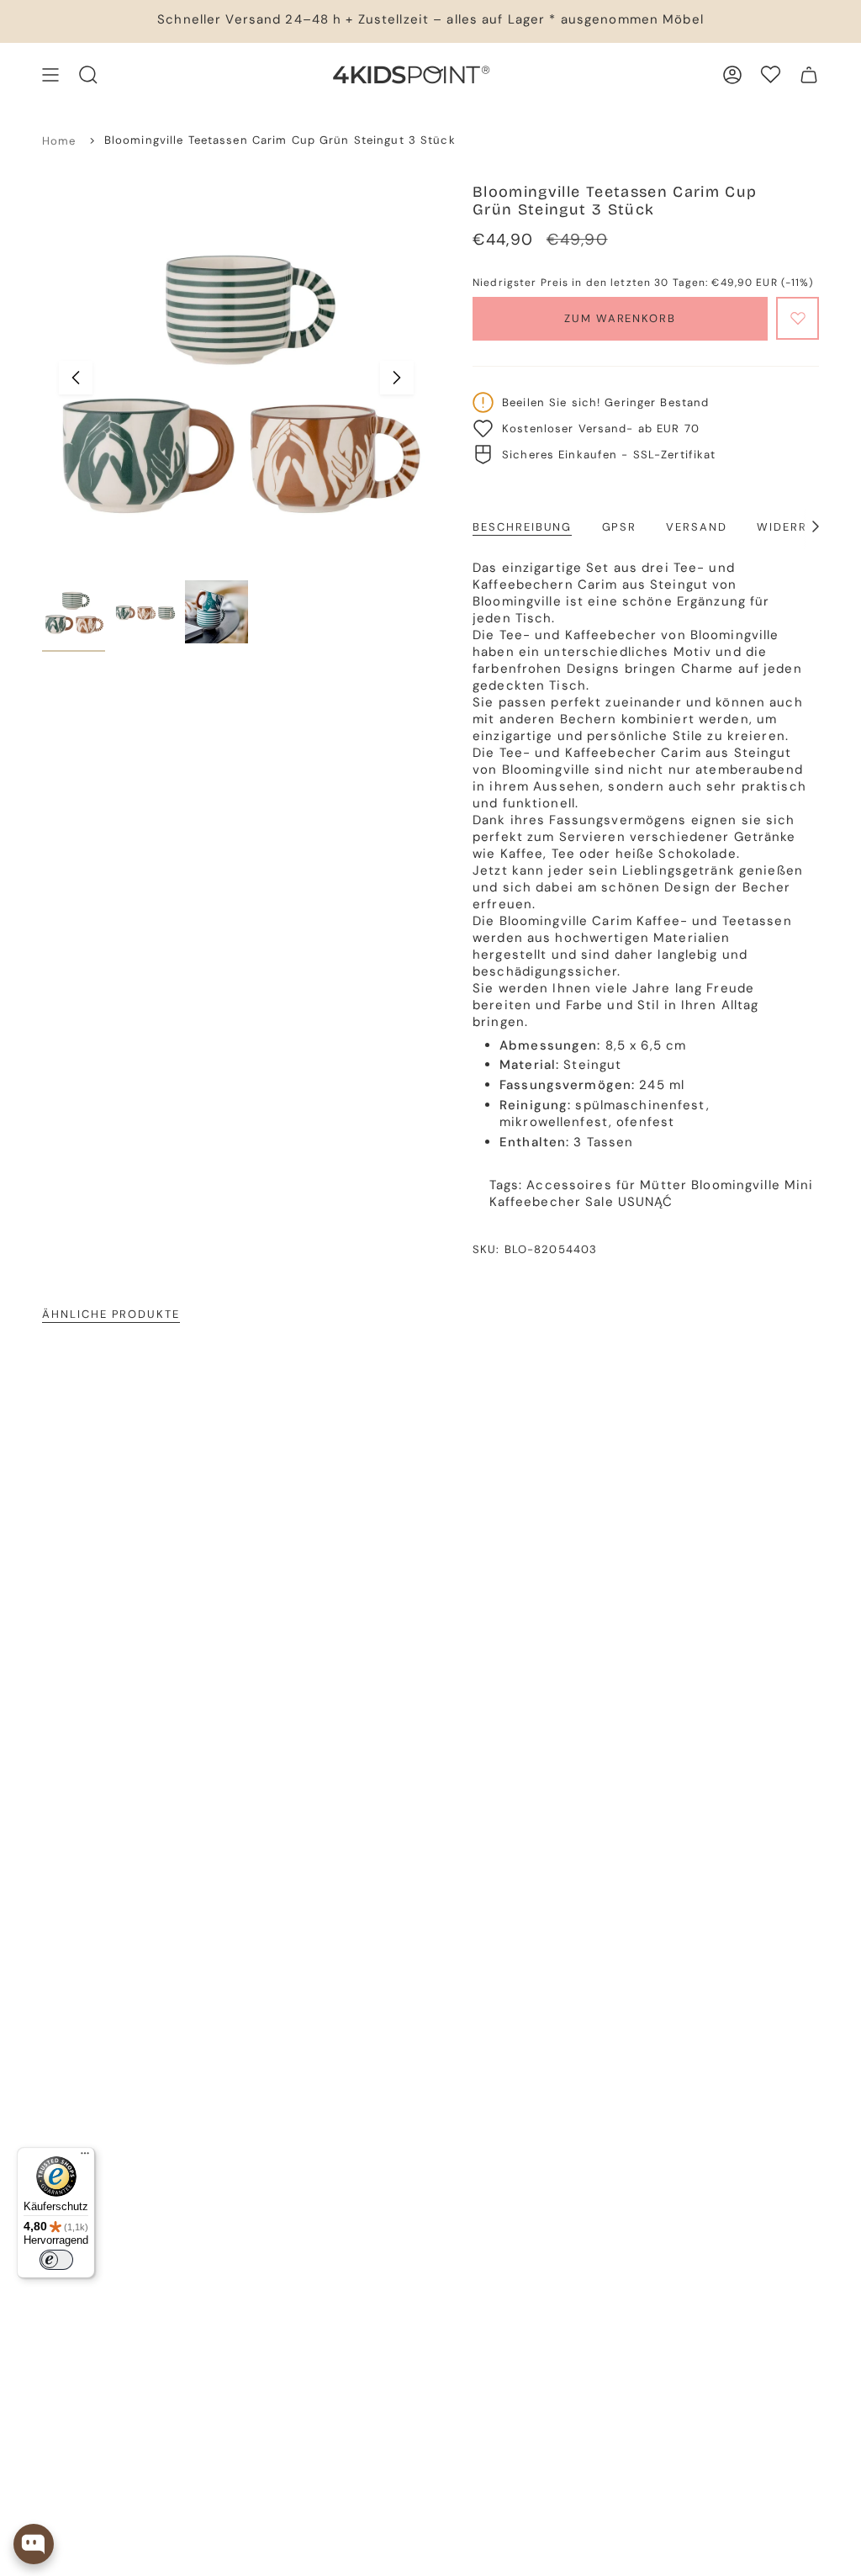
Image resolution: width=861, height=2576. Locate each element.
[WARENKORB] (809, 75)
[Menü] (85, 2157)
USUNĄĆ (646, 1202)
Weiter (397, 378)
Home (59, 141)
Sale (600, 1202)
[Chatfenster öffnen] (34, 2544)
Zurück (76, 378)
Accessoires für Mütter (607, 1185)
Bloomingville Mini (752, 1185)
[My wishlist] (771, 74)
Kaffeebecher (536, 1202)
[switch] (56, 2260)
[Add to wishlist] (798, 318)
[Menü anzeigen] (50, 75)
